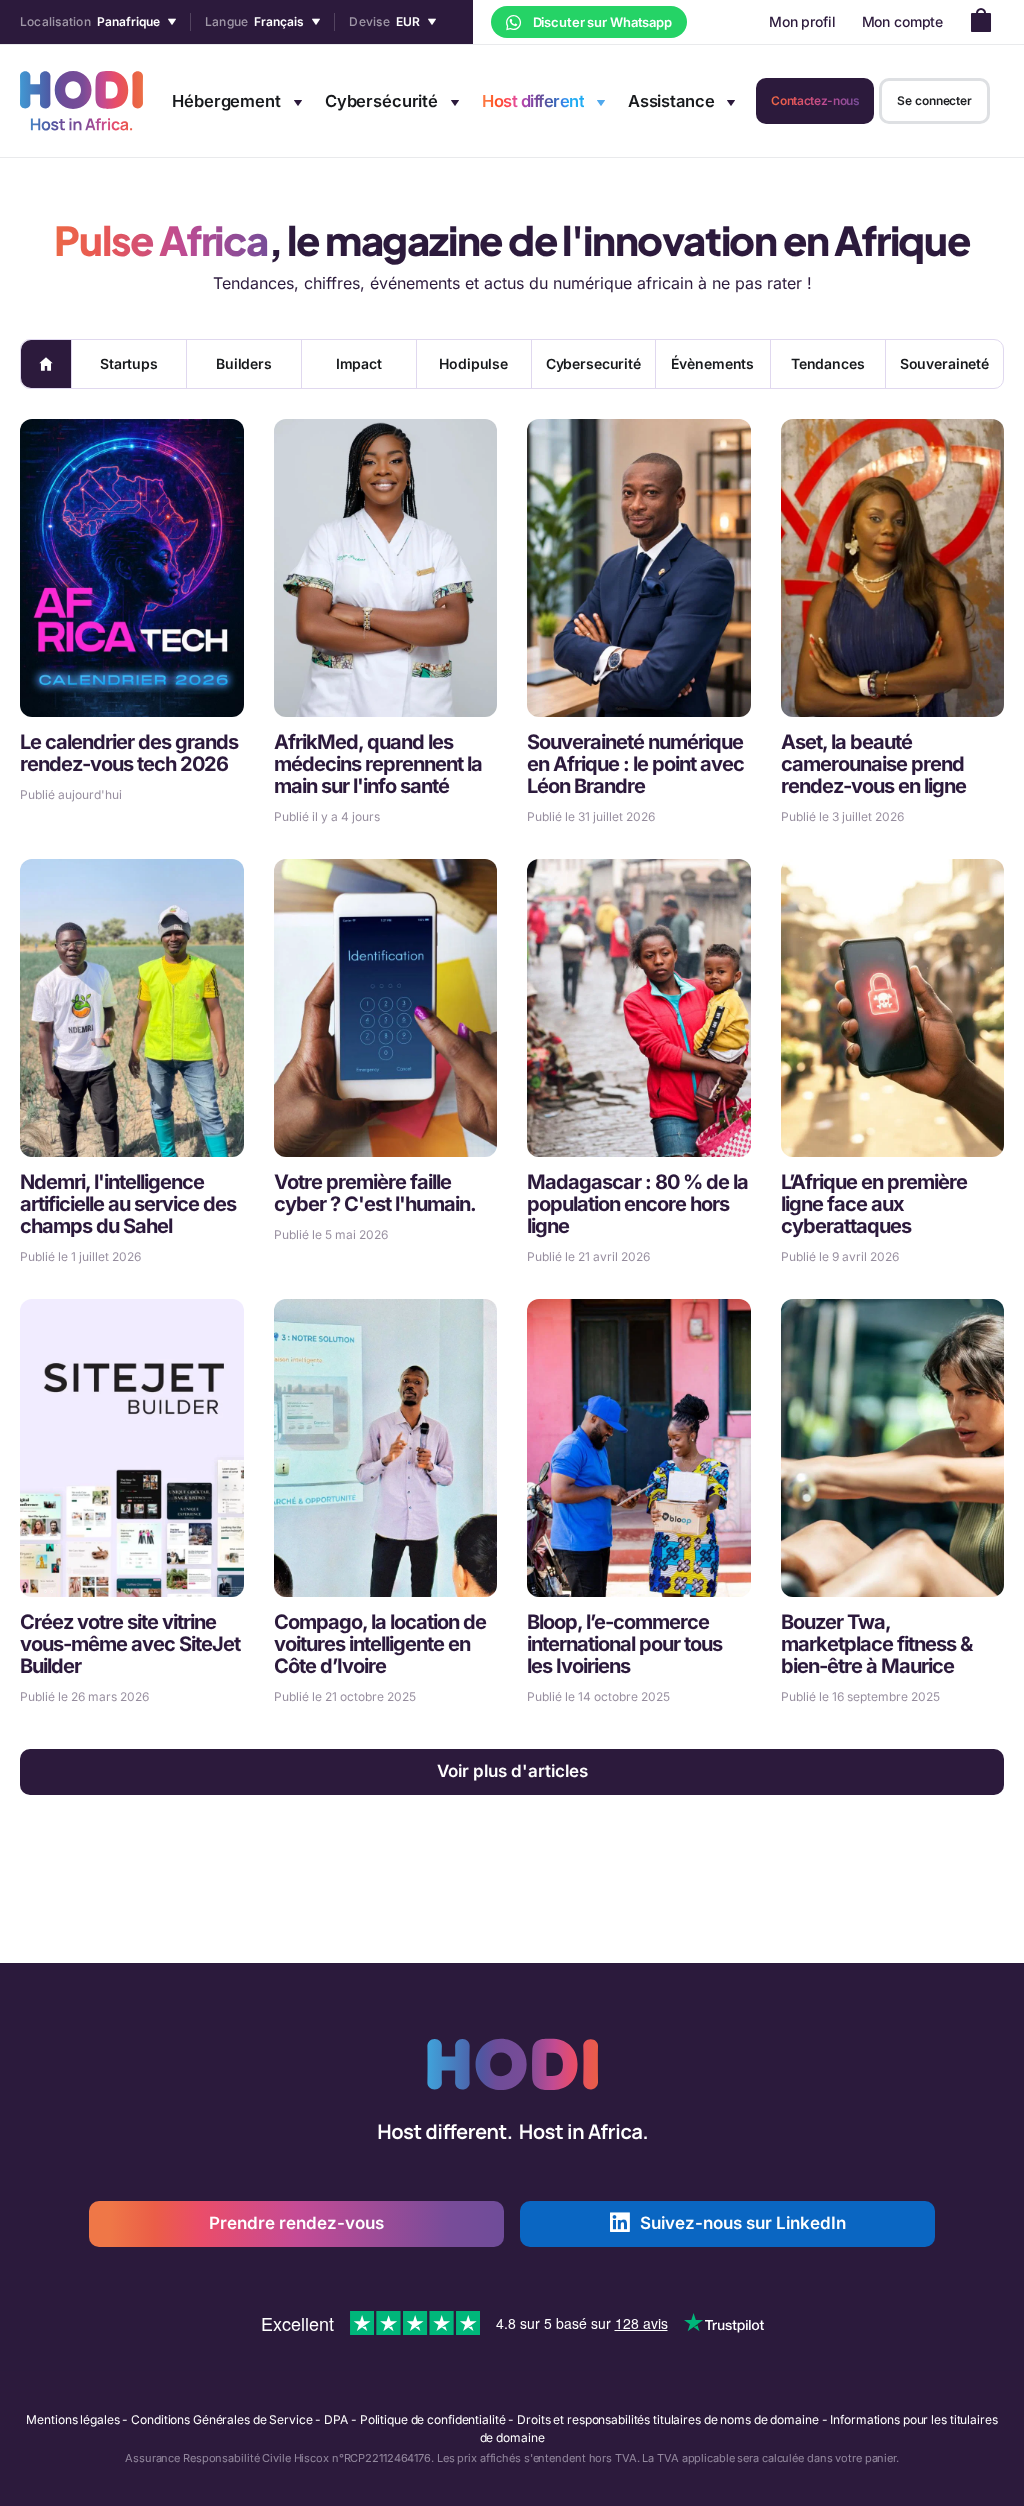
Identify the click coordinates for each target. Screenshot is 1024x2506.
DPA (336, 2419)
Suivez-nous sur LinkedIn (743, 2223)
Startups (129, 363)
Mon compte (903, 21)
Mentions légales (72, 2419)
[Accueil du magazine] (46, 364)
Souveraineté (944, 363)
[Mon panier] (986, 22)
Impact (359, 363)
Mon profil (802, 21)
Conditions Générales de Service (221, 2419)
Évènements (712, 363)
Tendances (828, 363)
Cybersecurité (593, 363)
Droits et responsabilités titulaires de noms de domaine (667, 2419)
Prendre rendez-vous (296, 2223)
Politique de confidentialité (433, 2419)
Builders (244, 363)
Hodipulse (473, 363)
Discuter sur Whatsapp (601, 22)
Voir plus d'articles (512, 1771)
